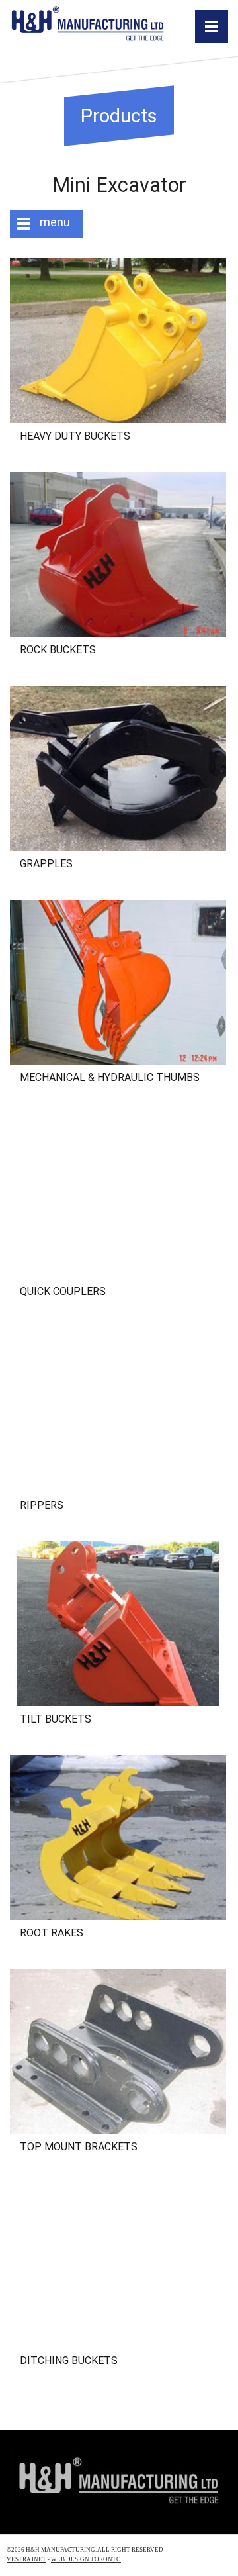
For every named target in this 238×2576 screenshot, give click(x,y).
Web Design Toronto (86, 2559)
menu (55, 222)
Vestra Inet (26, 2559)
